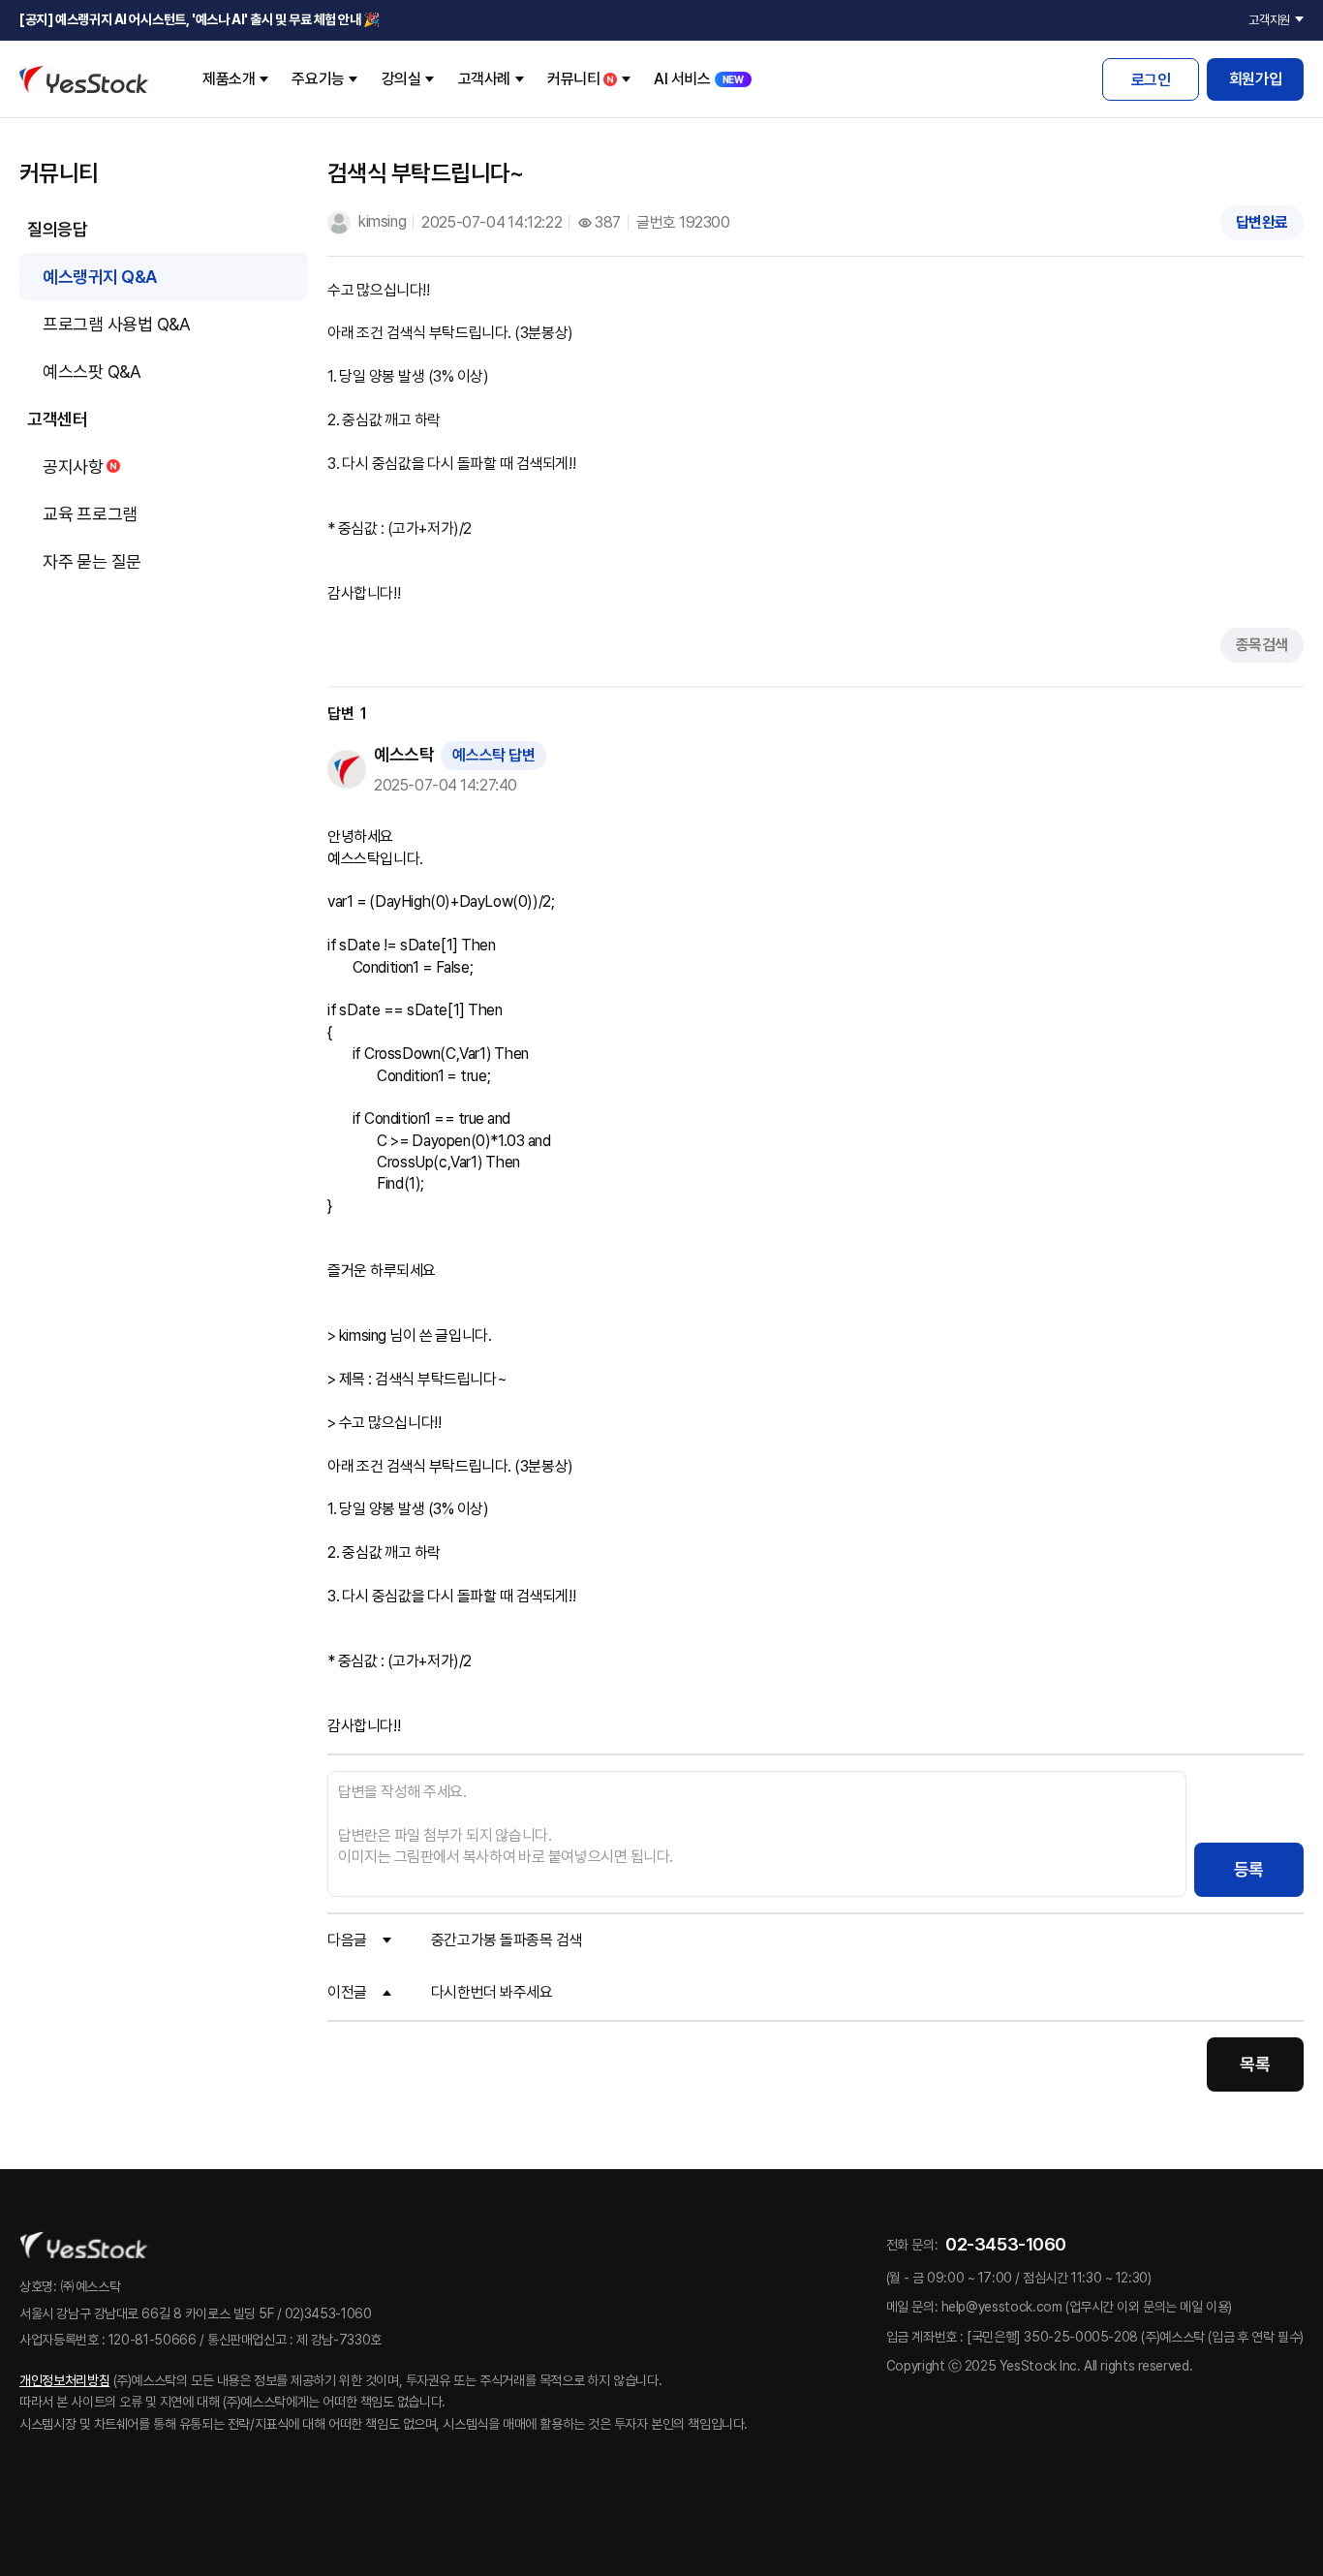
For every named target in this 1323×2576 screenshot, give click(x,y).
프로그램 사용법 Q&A (116, 324)
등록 (1249, 1869)
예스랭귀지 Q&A (100, 277)
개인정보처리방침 (64, 2380)
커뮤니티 (573, 79)
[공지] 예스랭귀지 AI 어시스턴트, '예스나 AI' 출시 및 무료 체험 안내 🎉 (200, 19)
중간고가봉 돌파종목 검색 (507, 1940)
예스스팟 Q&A (92, 372)
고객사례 (484, 79)
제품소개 (229, 79)
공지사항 (73, 466)
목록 (1255, 2064)
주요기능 (318, 79)
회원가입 (1255, 79)
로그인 (1151, 80)
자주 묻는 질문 (92, 561)
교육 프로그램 (90, 514)
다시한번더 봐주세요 (492, 1992)
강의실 (401, 79)
